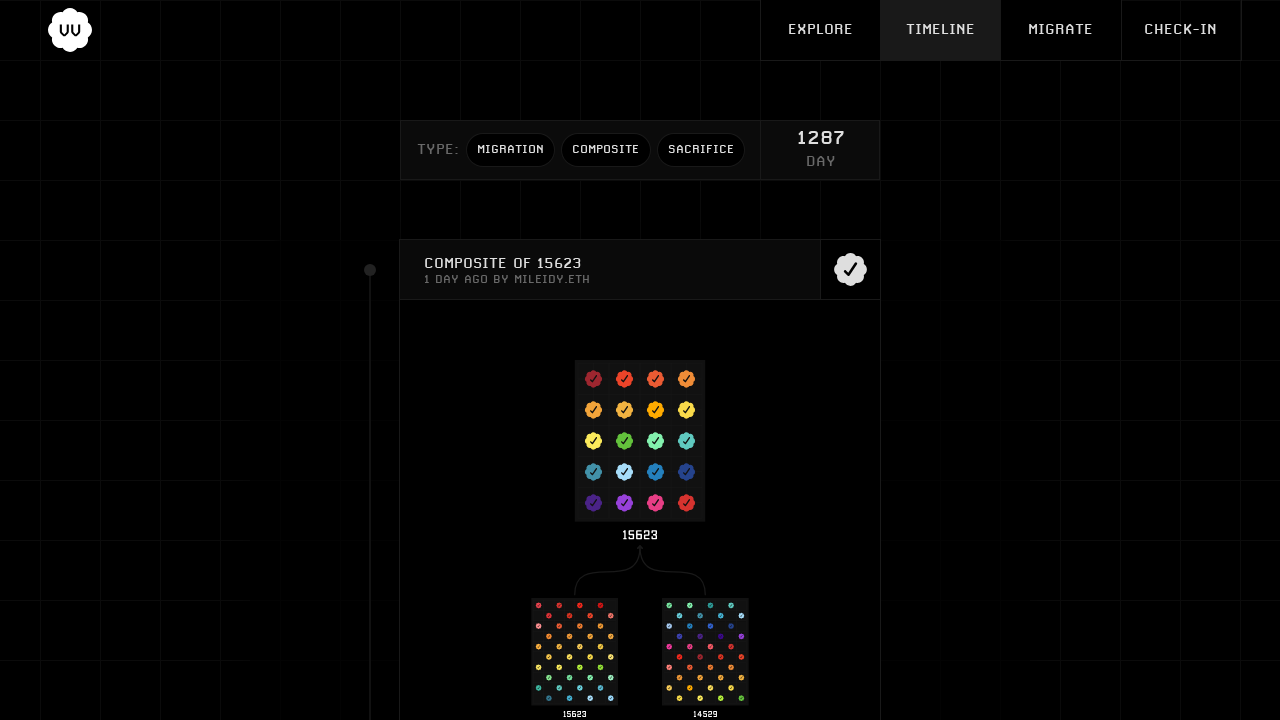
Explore (820, 29)
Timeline (940, 29)
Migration (510, 149)
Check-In (1180, 29)
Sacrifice (701, 149)
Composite (605, 149)
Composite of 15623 (502, 263)
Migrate (1060, 29)
